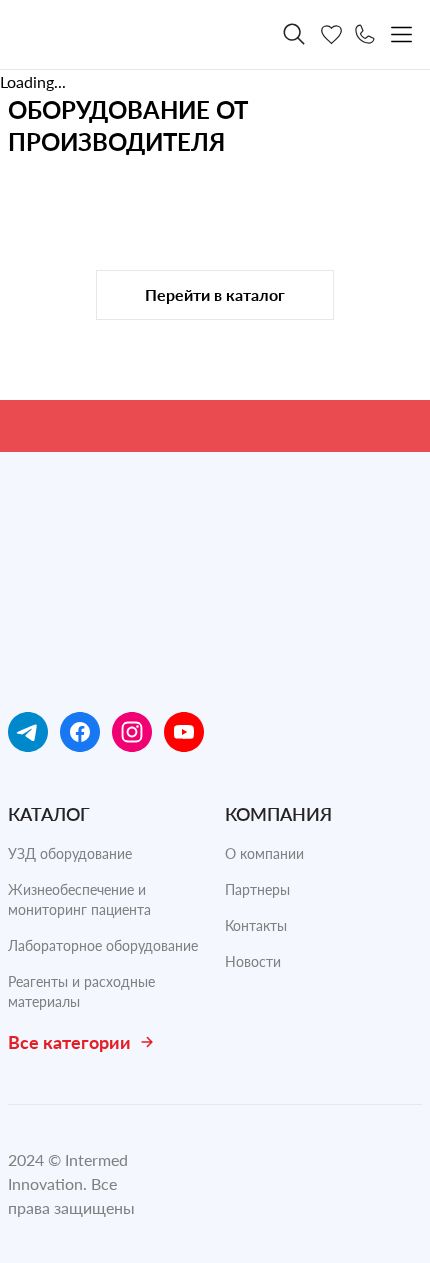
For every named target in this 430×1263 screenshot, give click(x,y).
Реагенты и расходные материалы (81, 991)
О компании (264, 853)
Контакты (256, 925)
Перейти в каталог (215, 294)
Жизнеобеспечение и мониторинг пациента (79, 899)
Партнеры (257, 889)
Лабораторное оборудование (103, 945)
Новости (253, 961)
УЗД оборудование (70, 853)
